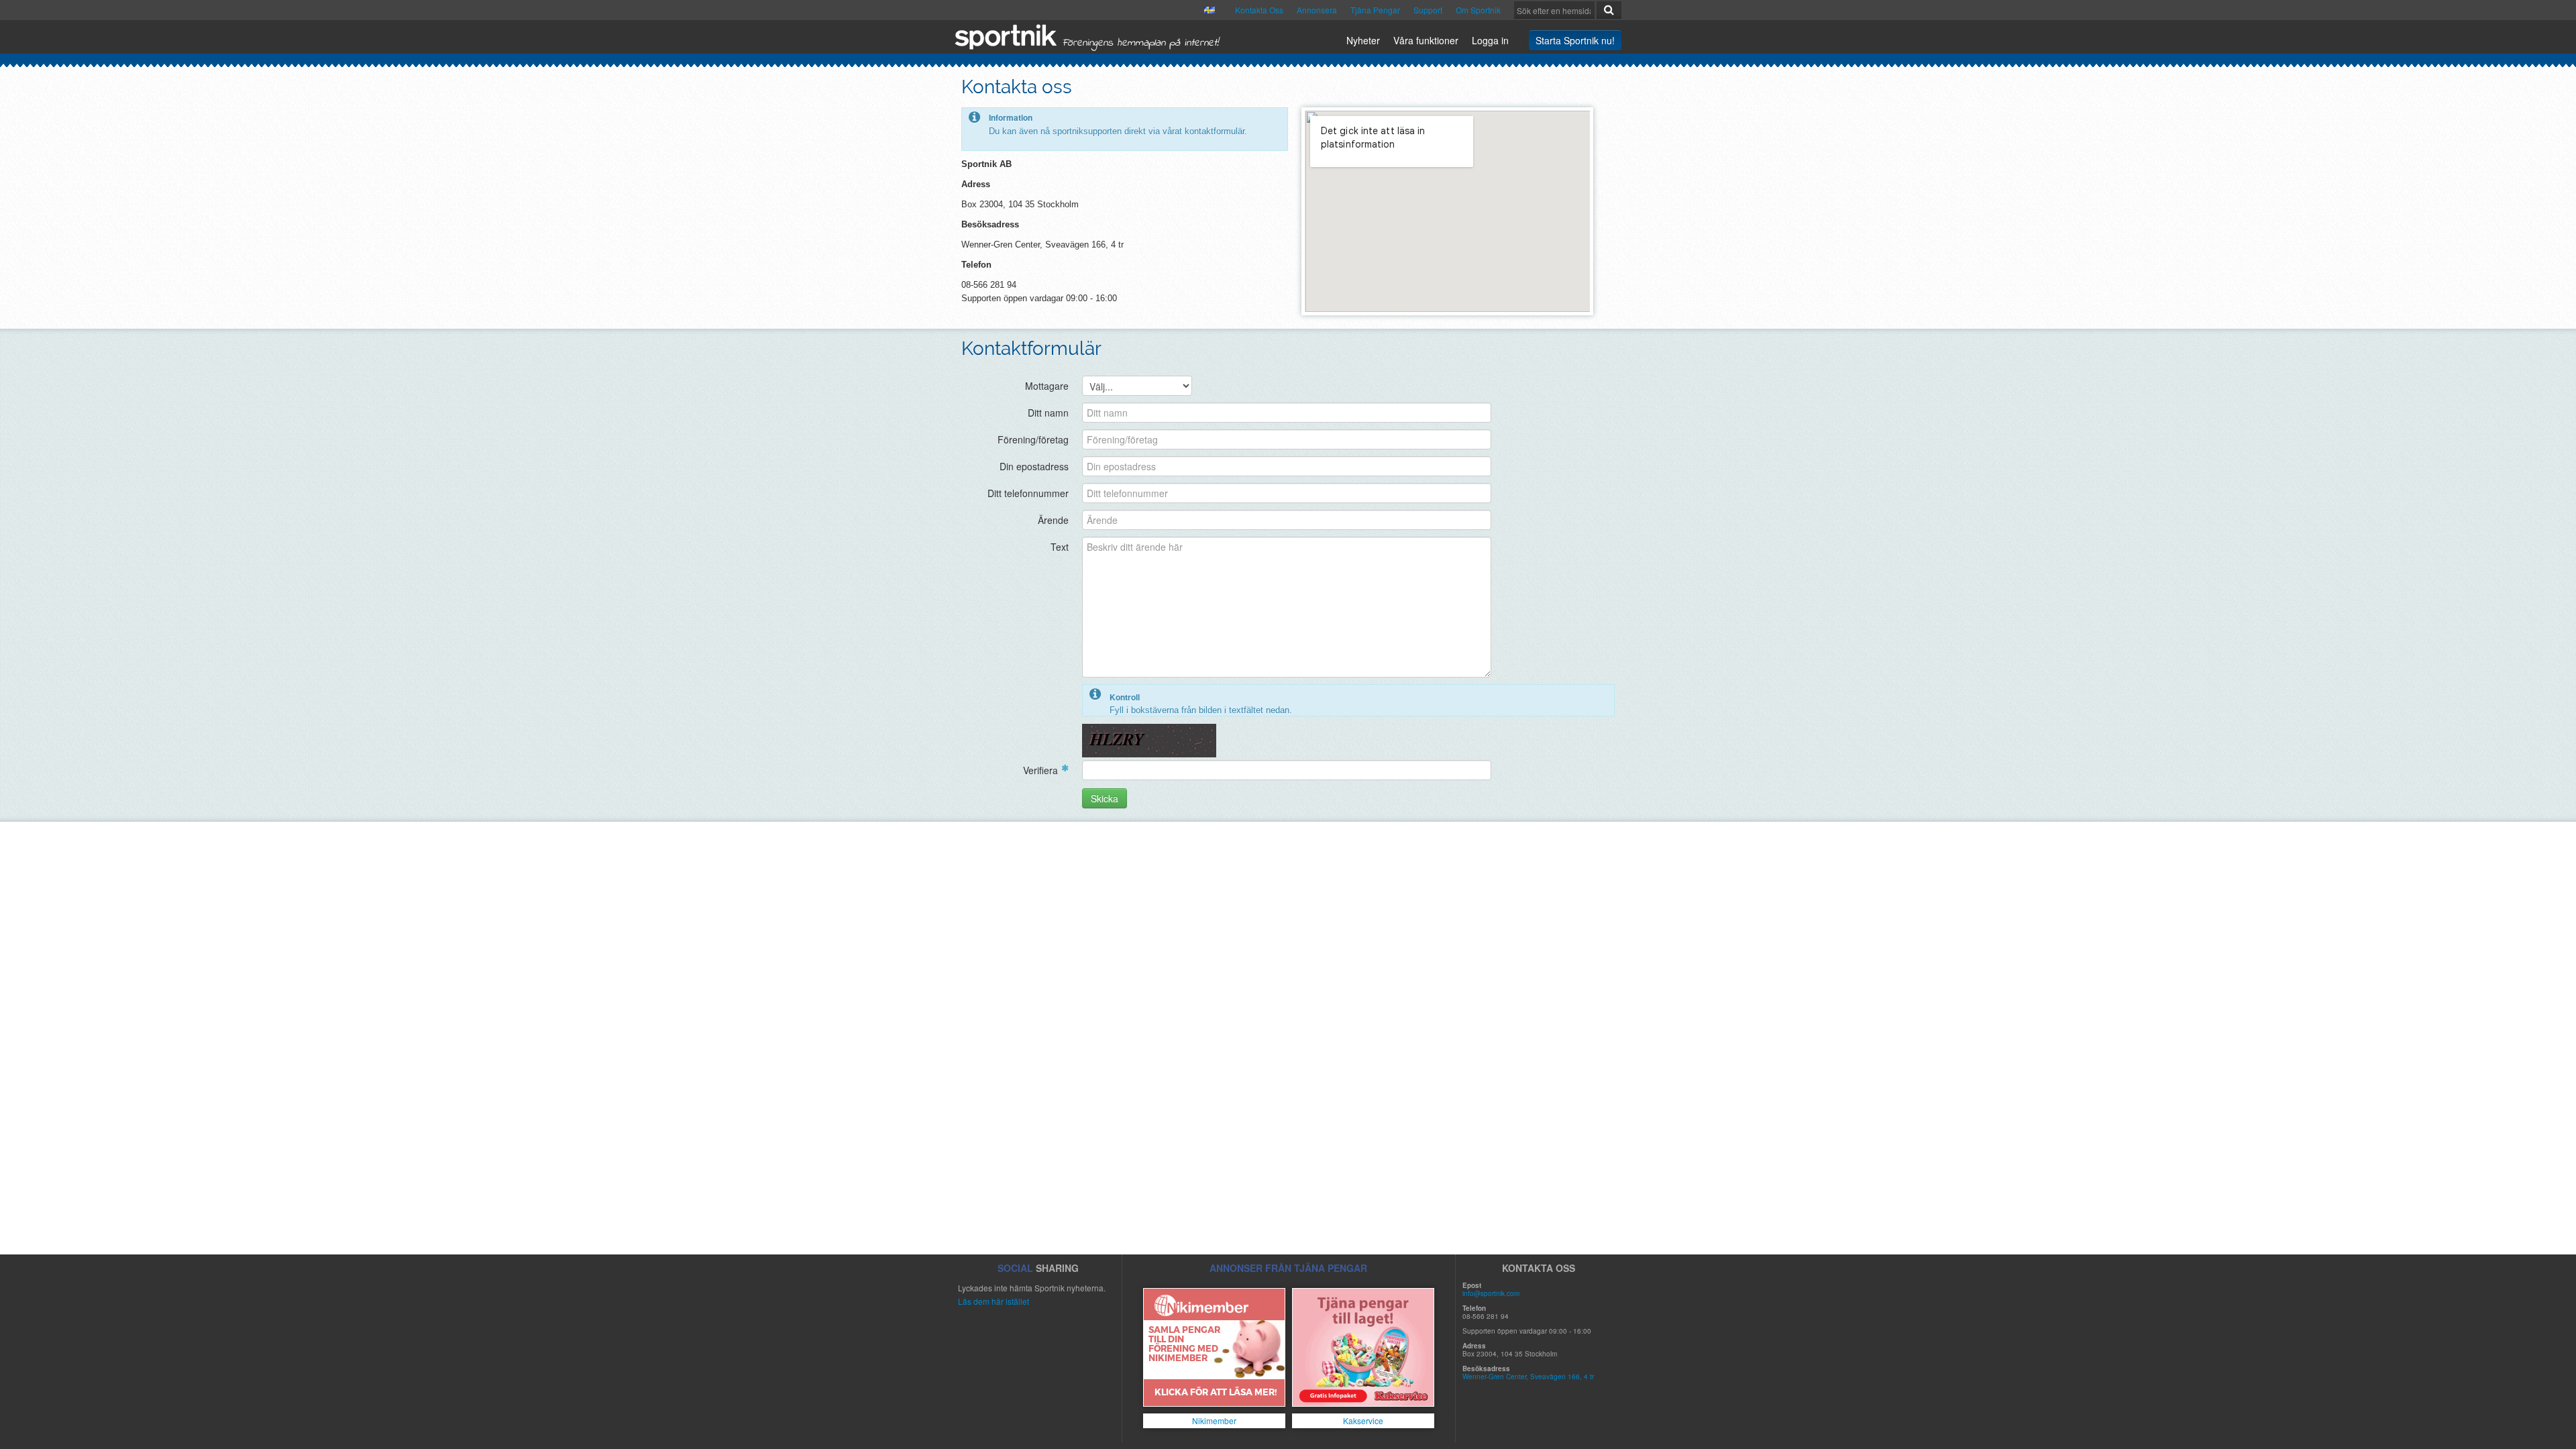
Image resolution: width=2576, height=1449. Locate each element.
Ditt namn (1048, 413)
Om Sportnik (1478, 10)
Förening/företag (1033, 439)
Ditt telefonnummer (1028, 493)
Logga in (1490, 40)
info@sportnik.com (1491, 1293)
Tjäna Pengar (1375, 10)
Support (1428, 10)
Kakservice (1363, 1420)
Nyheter (1363, 40)
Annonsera (1317, 10)
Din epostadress (1034, 466)
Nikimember (1214, 1420)
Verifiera (1040, 770)
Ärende (1053, 520)
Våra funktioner (1426, 40)
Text (1060, 547)
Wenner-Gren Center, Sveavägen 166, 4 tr (1528, 1377)
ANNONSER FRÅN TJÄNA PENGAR (1288, 1268)
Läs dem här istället (994, 1301)
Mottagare (1047, 386)
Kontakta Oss (1259, 10)
